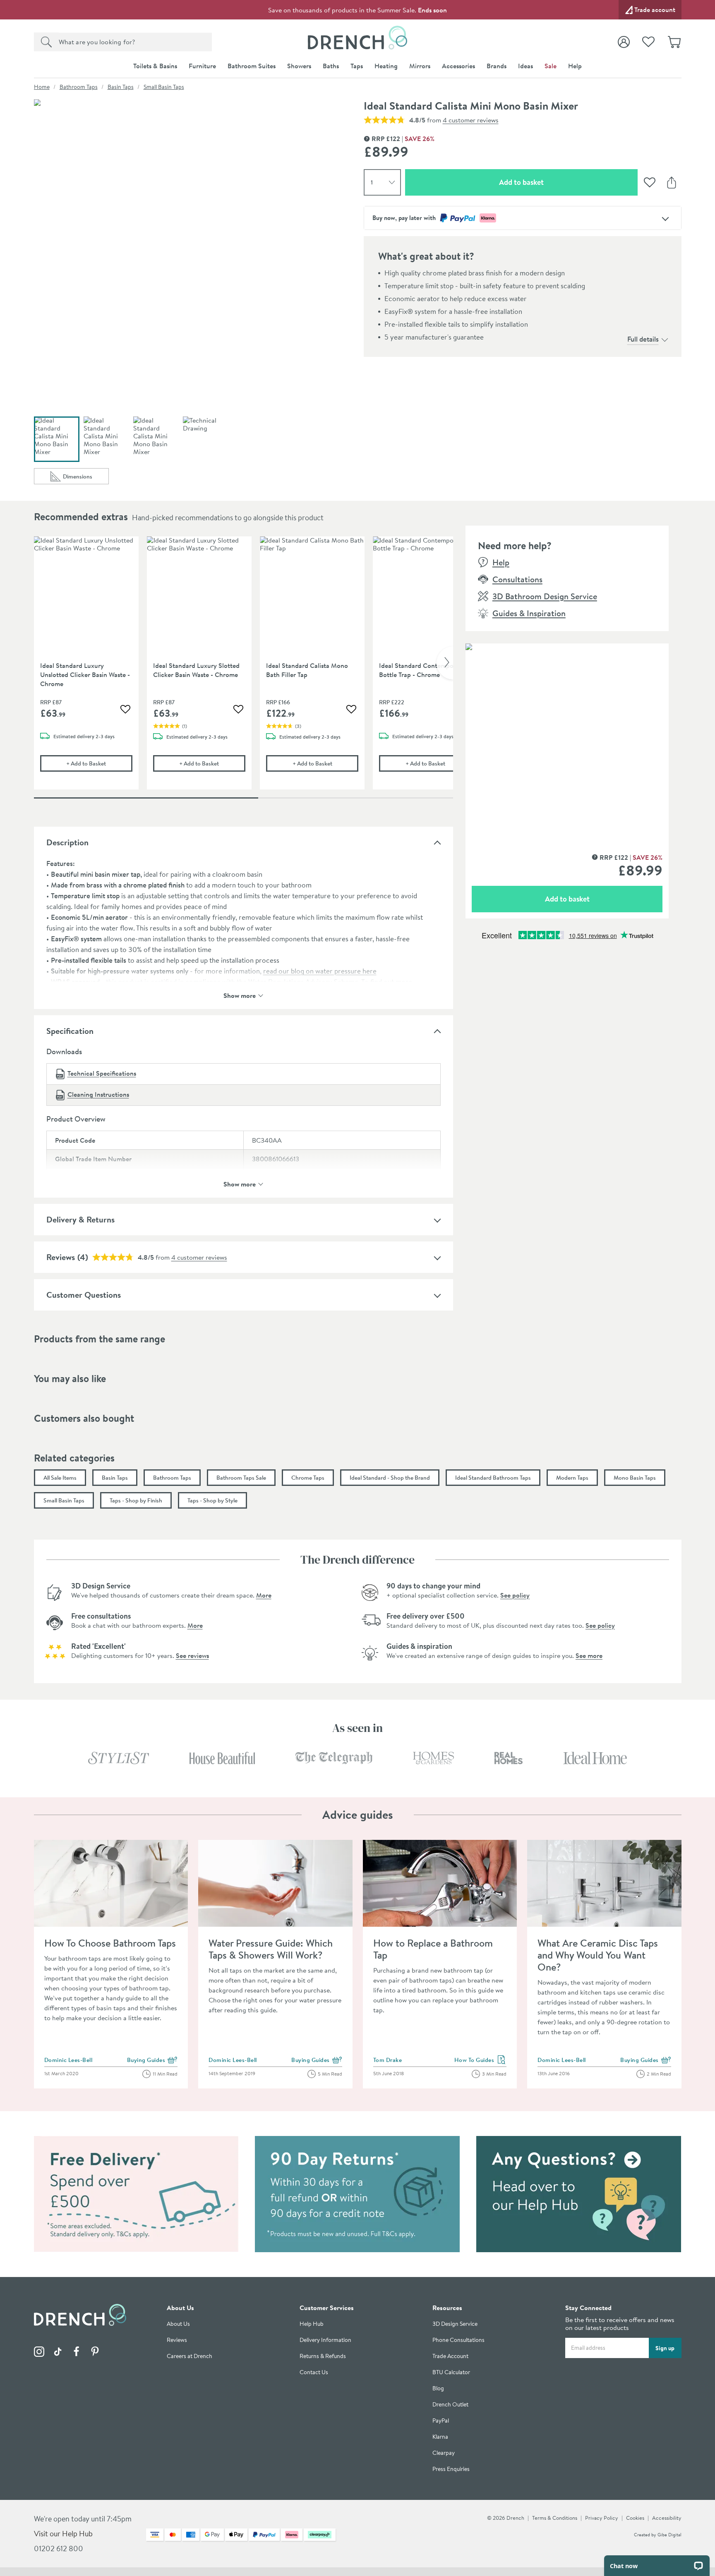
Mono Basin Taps (635, 1478)
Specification (70, 1031)
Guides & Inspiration (529, 613)
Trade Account (450, 2356)
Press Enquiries (451, 2469)
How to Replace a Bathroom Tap (433, 1949)
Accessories (458, 66)
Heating (386, 66)
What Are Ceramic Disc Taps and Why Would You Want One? (598, 1955)
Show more (240, 995)
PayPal (441, 2421)
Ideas (525, 66)
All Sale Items (60, 1478)
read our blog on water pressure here (320, 971)
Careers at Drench (190, 2356)
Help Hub (312, 2324)
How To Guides (481, 2060)
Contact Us (314, 2372)
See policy (515, 1595)
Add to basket (551, 182)
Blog (438, 2388)
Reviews (61, 1257)
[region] (244, 669)
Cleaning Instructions (98, 1094)
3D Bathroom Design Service (545, 596)
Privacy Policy (602, 2518)
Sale (551, 66)
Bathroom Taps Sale (241, 1478)
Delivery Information (325, 2340)
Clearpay (444, 2453)
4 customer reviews (471, 120)
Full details (643, 339)
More (264, 1595)
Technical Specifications (102, 1073)
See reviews (192, 1655)
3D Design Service (455, 2324)
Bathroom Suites (252, 66)
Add (99, 763)
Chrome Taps (308, 1478)
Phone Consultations (458, 2340)
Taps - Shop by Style (212, 1500)
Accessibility (667, 2518)
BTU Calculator (451, 2372)
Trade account (655, 10)
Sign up (665, 2348)
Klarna (440, 2437)
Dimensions (86, 478)
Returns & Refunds (323, 2356)
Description (67, 842)
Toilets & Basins (155, 66)
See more (589, 1655)
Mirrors (420, 66)
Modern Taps (572, 1478)
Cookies (635, 2518)
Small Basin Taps (164, 87)
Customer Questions (84, 1295)
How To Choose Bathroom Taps (110, 1943)
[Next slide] (445, 663)
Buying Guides (152, 2060)
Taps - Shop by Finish (136, 1500)
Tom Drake (388, 2060)
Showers (299, 66)
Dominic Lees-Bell (68, 2060)
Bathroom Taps (79, 87)
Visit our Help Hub (63, 2534)
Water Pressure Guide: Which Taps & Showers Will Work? (271, 1949)
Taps (357, 66)
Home (42, 87)
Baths (331, 66)
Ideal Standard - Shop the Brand (390, 1478)
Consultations (517, 579)
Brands (497, 66)
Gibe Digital (669, 2535)
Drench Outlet (450, 2405)
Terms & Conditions (555, 2518)
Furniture (202, 66)
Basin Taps (121, 87)
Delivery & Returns (80, 1219)
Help (575, 66)
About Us (178, 2324)
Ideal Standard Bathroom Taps (493, 1478)
